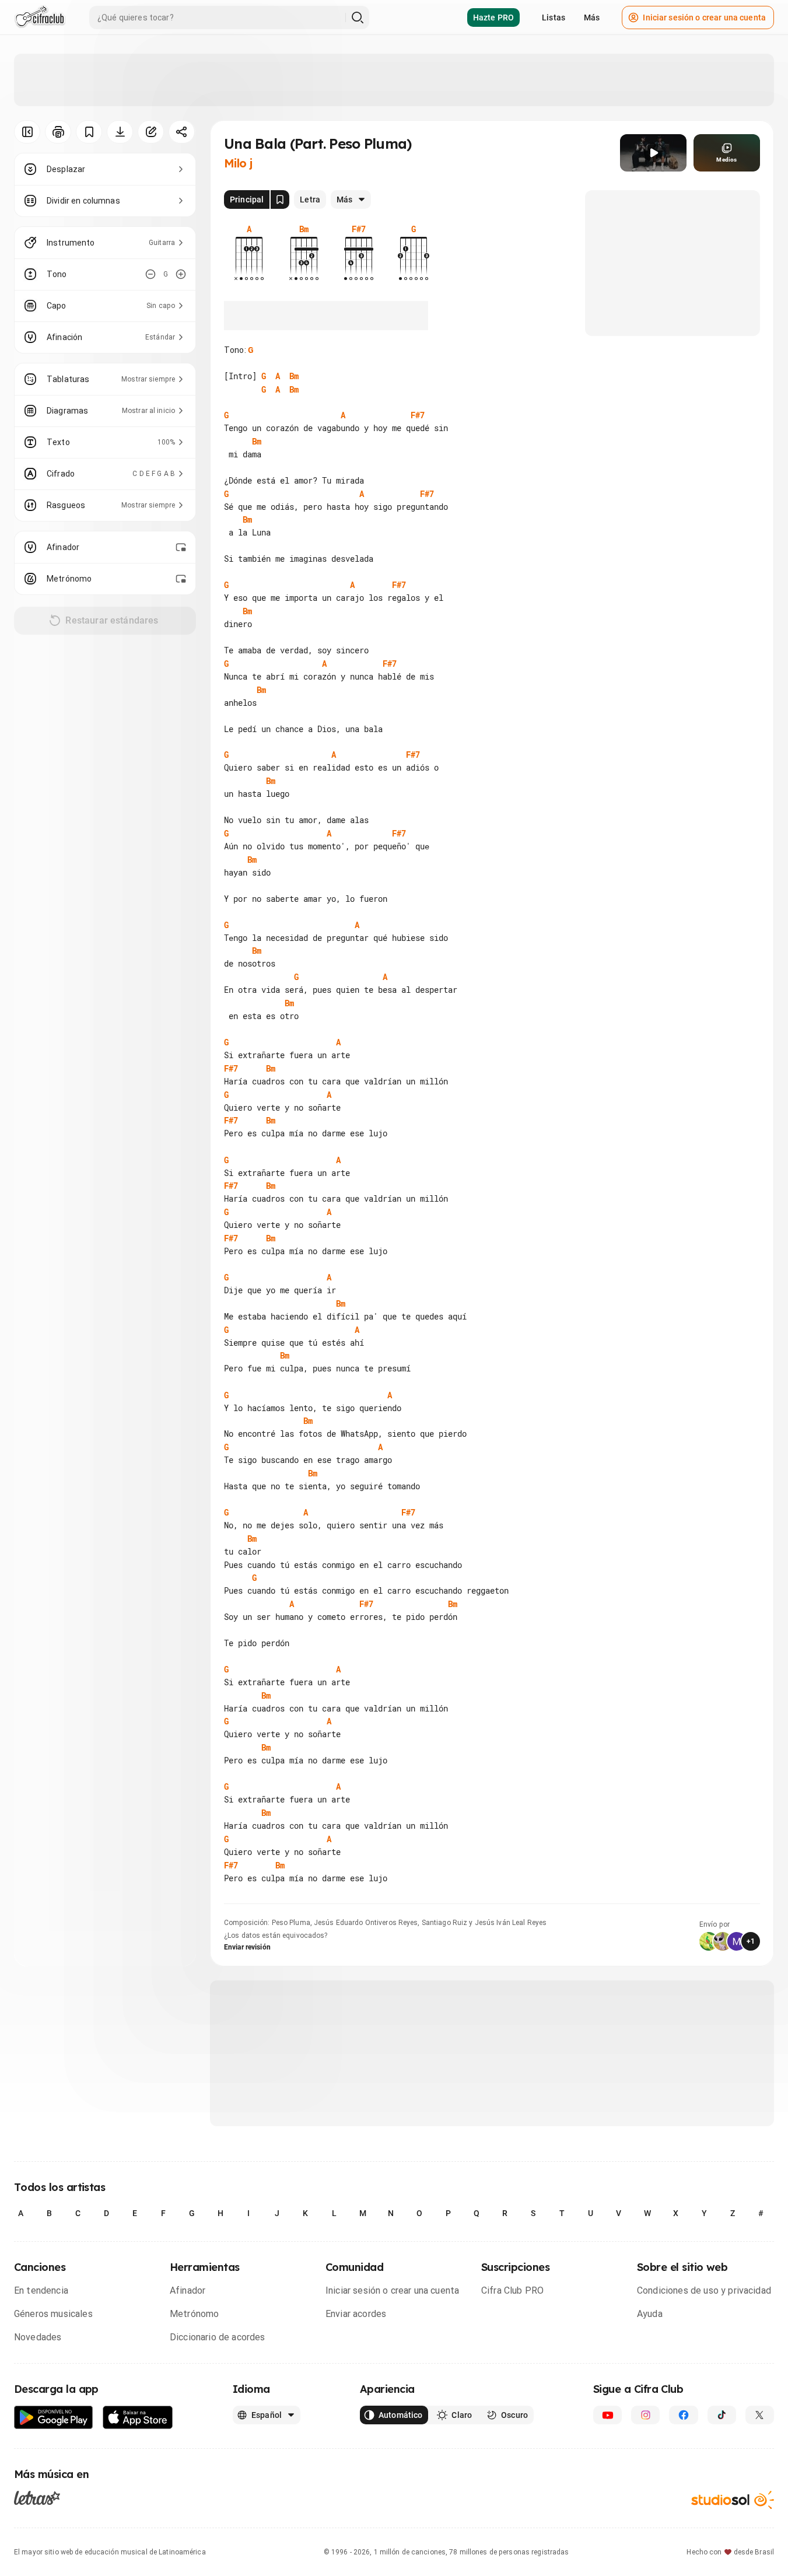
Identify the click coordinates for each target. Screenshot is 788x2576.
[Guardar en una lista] (89, 132)
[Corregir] (151, 132)
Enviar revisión (247, 1947)
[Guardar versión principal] (280, 199)
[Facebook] (683, 2415)
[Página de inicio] (40, 17)
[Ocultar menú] (27, 132)
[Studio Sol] (733, 2500)
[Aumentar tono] (181, 274)
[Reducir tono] (150, 274)
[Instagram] (645, 2415)
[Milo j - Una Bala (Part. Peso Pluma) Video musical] (653, 153)
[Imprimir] (58, 132)
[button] (653, 153)
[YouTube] (607, 2415)
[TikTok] (722, 2415)
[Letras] (37, 2498)
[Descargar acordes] (120, 132)
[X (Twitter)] (760, 2415)
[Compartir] (182, 132)
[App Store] (138, 2418)
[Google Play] (54, 2418)
